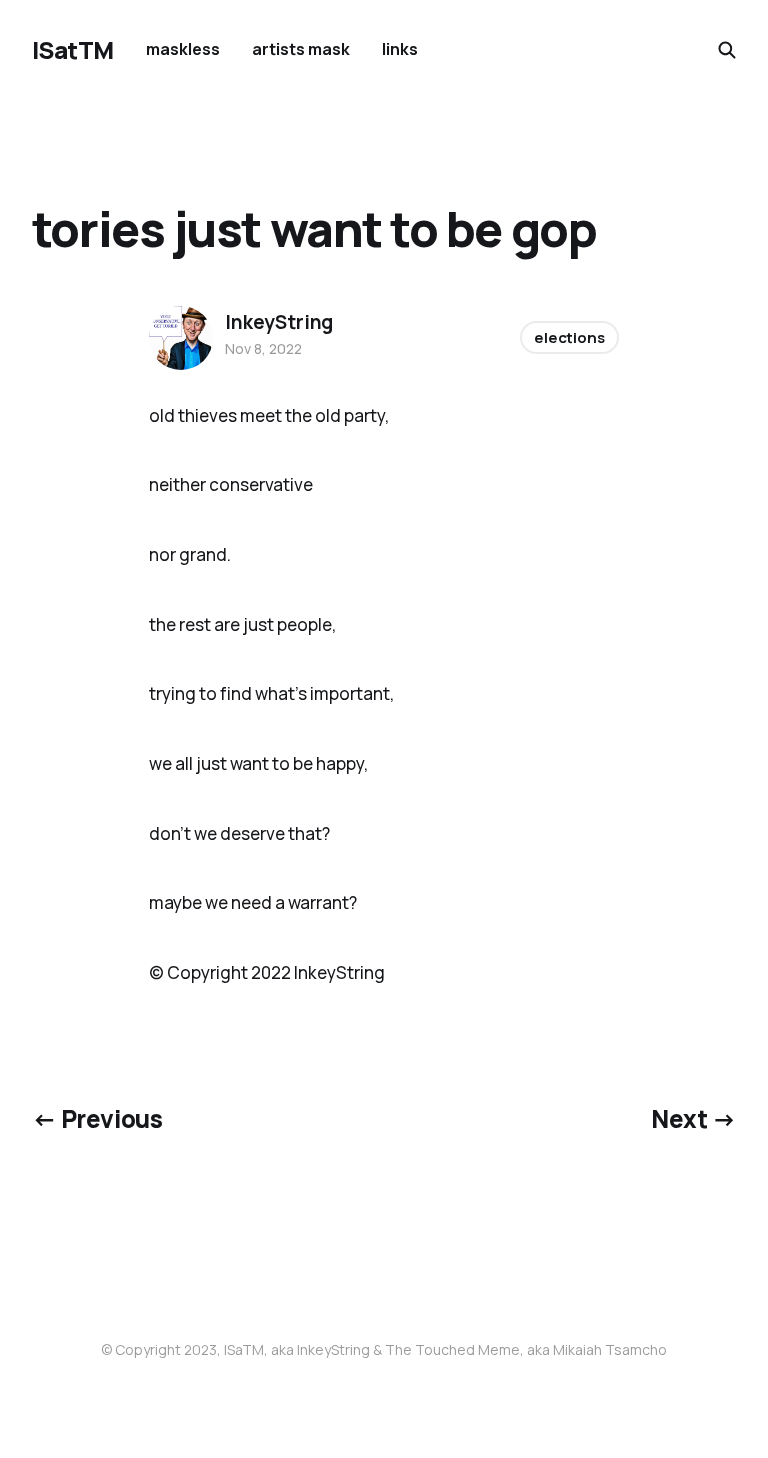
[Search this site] (727, 50)
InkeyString (279, 322)
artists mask (301, 49)
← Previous (97, 1118)
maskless (183, 49)
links (400, 49)
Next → (693, 1118)
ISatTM (73, 50)
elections (569, 337)
